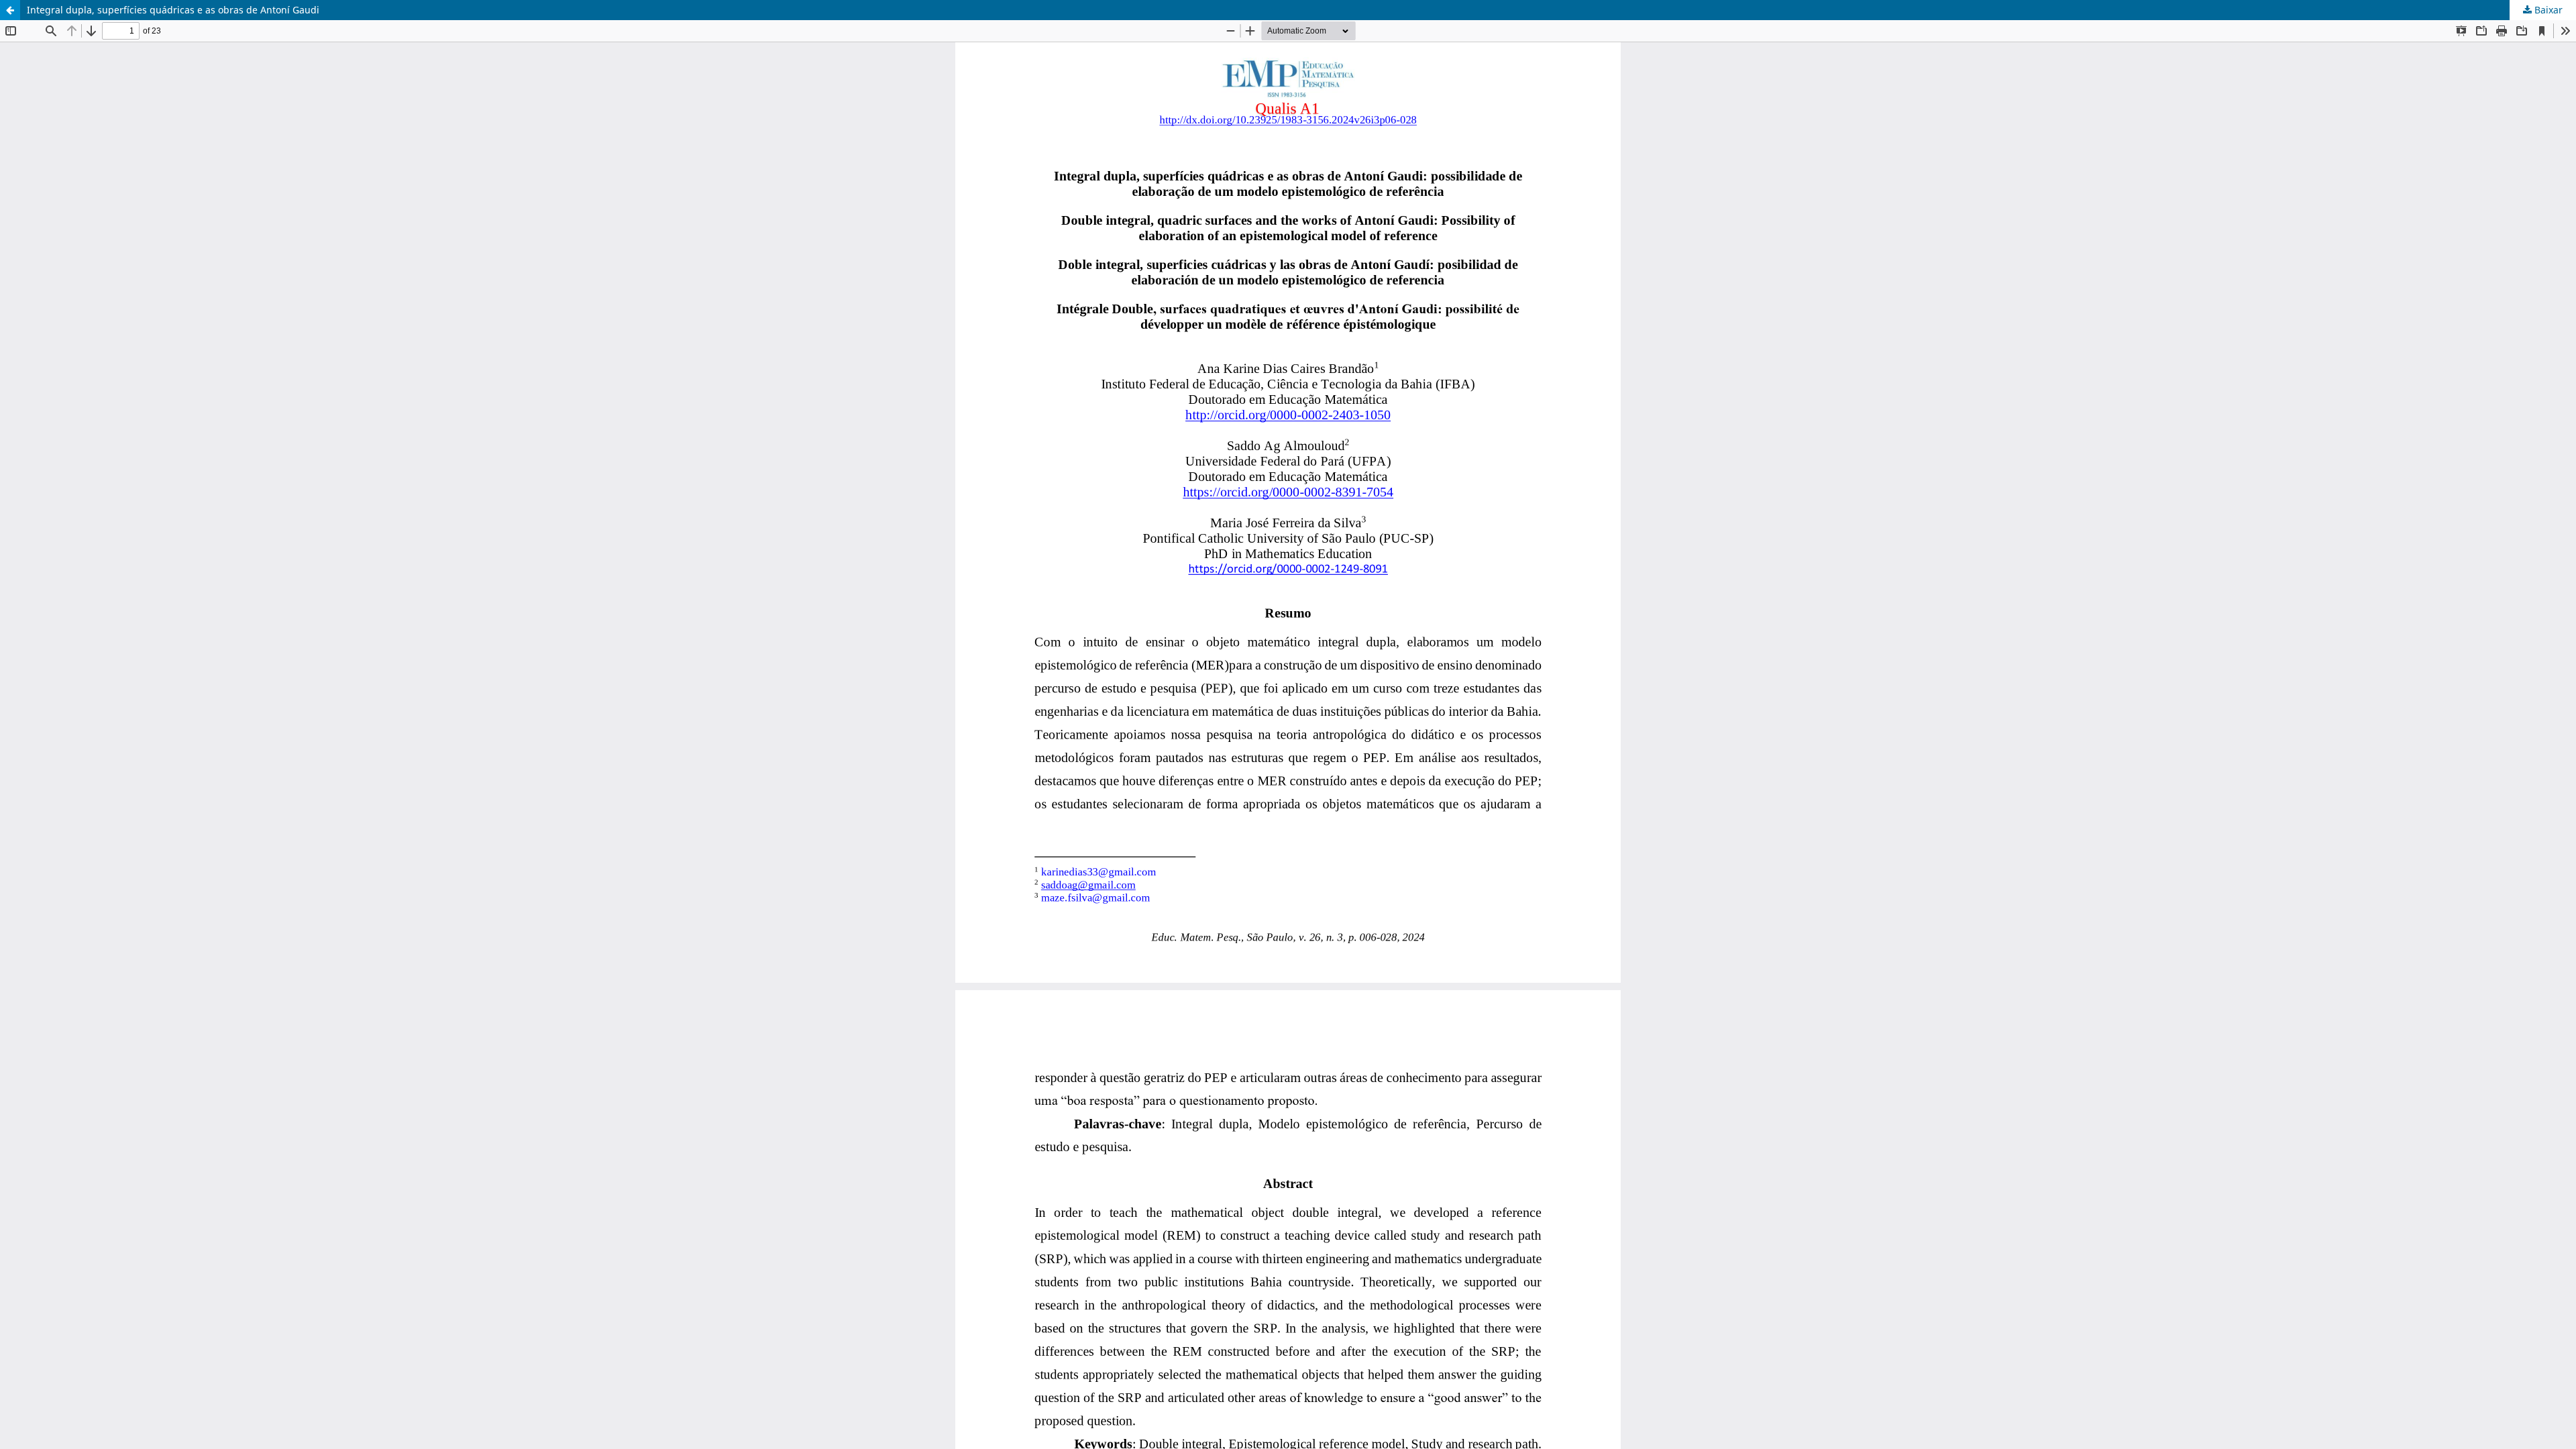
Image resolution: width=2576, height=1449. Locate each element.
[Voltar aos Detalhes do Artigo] (10, 10)
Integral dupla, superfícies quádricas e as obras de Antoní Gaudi (173, 10)
